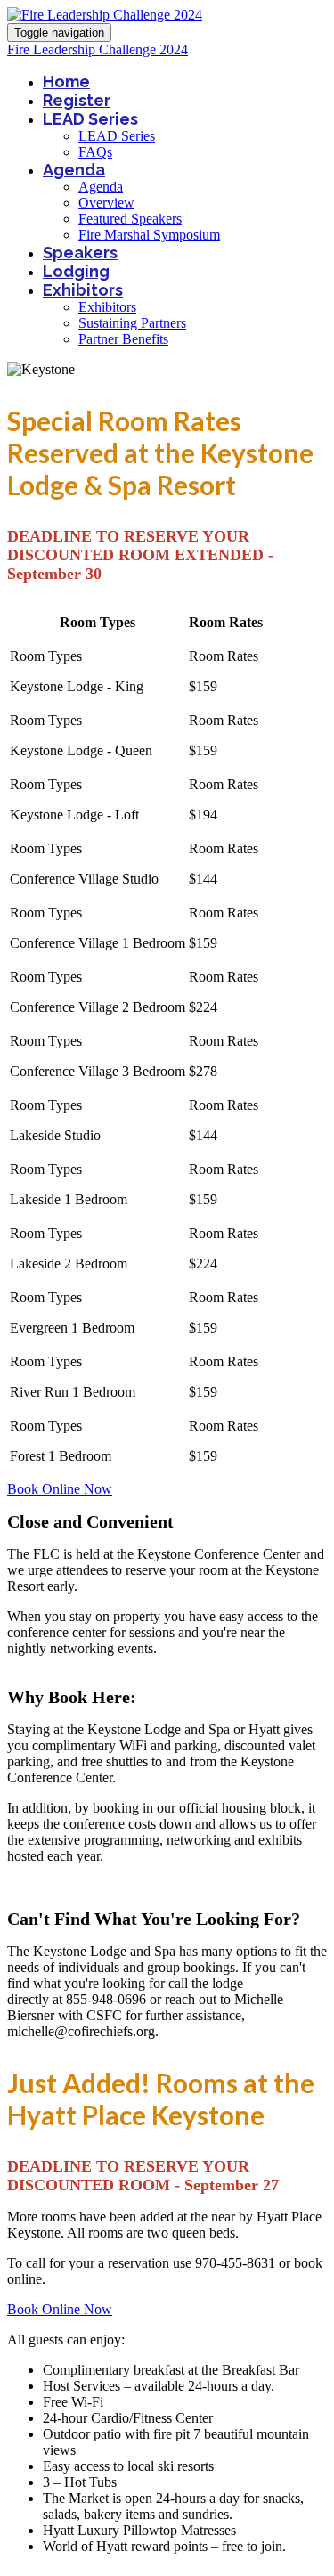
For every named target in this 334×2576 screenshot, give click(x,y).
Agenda (74, 170)
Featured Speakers (130, 219)
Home (66, 82)
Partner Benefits (123, 339)
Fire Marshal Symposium (149, 235)
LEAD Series (90, 119)
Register (77, 100)
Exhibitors (83, 290)
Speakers (80, 253)
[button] (60, 1489)
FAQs (95, 152)
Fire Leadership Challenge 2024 (98, 49)
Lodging (76, 271)
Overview (106, 203)
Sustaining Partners (132, 323)
